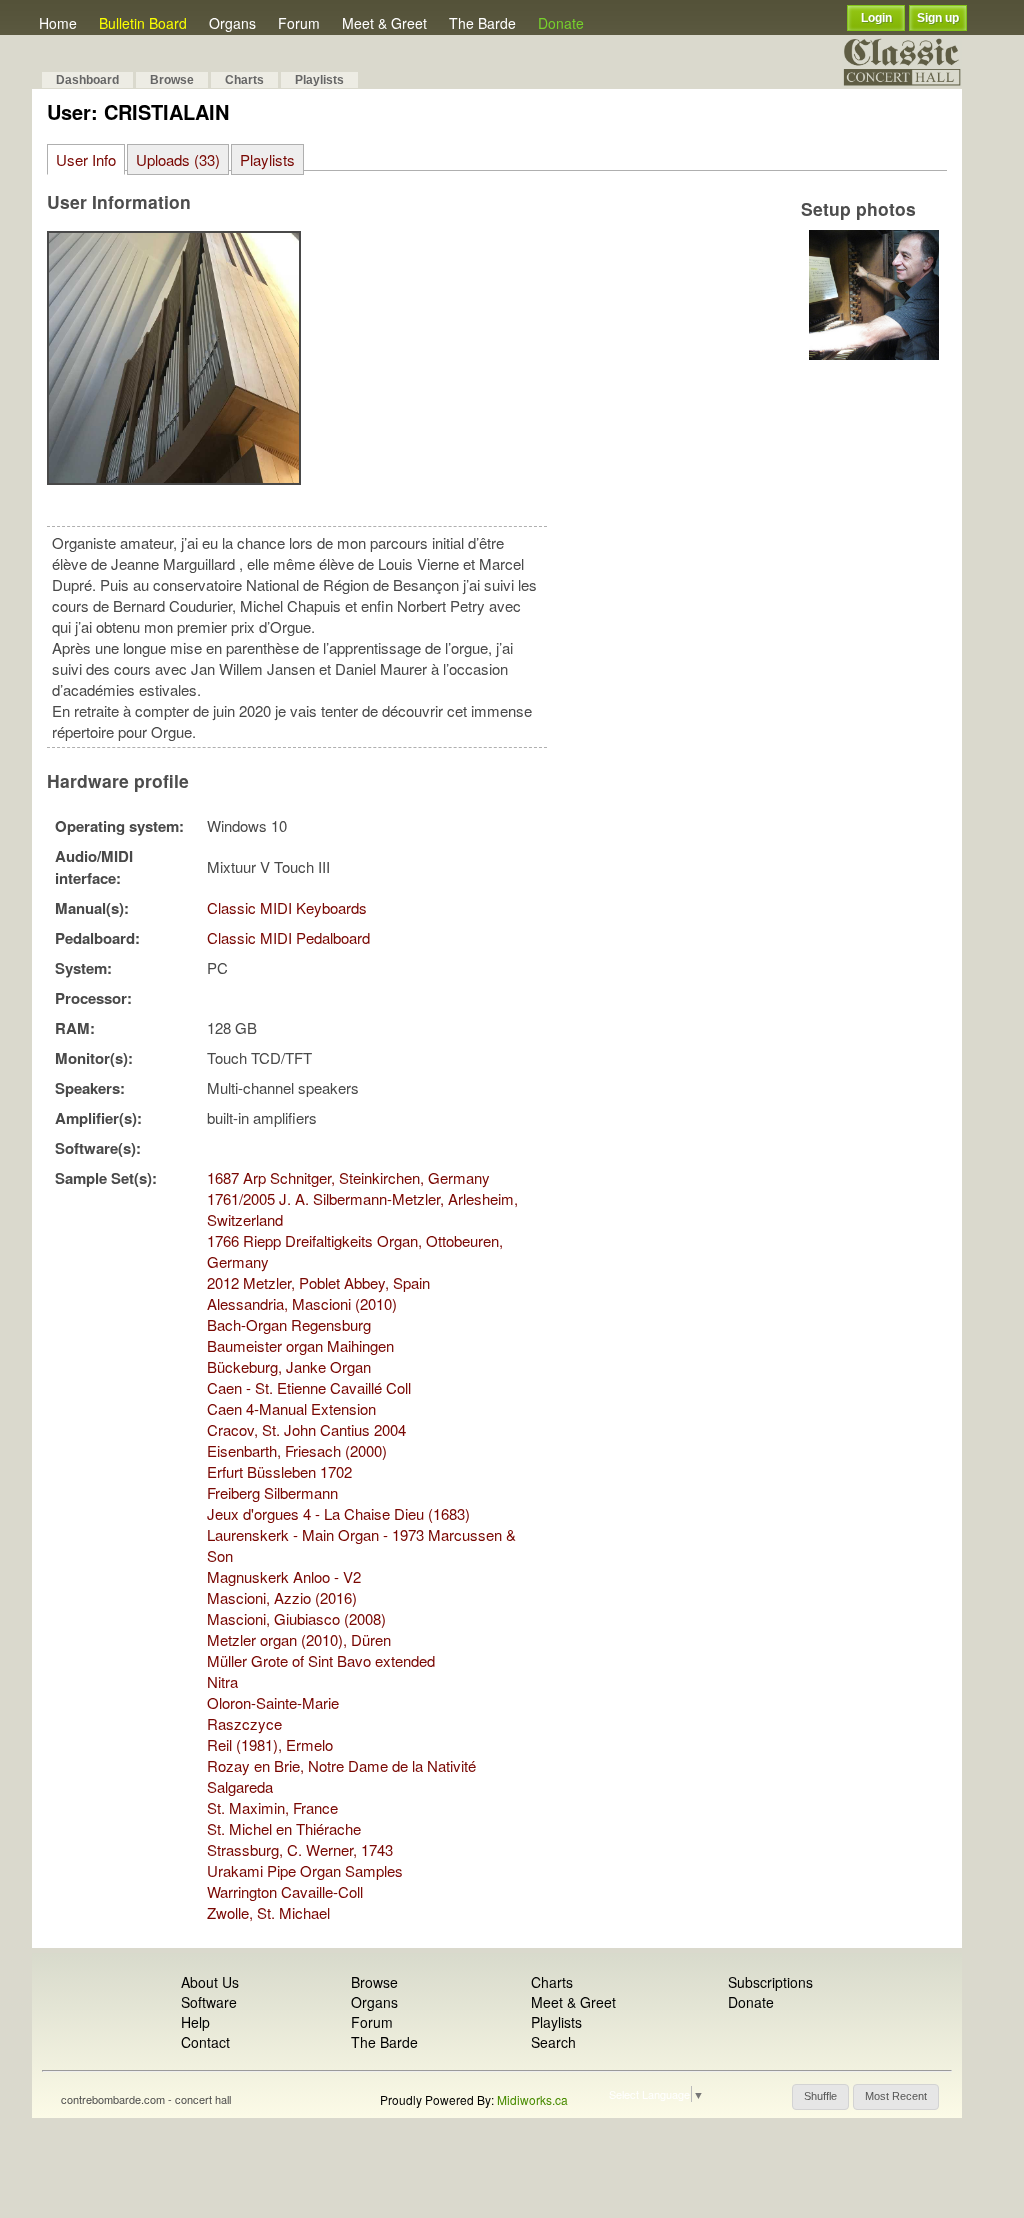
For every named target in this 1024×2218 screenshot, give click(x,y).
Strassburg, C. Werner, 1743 (300, 1849)
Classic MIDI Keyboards (287, 907)
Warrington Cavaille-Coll (285, 1891)
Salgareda (240, 1786)
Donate (561, 23)
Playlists (319, 80)
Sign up (938, 18)
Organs (232, 23)
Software (209, 2002)
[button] (820, 2097)
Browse (172, 80)
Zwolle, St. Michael (268, 1912)
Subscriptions (770, 1982)
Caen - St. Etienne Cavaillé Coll (309, 1387)
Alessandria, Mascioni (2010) (302, 1303)
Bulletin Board (143, 23)
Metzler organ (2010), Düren (299, 1639)
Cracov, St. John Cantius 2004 (306, 1429)
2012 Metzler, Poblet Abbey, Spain (318, 1282)
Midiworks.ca (532, 2099)
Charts (244, 80)
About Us (210, 1982)
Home (58, 23)
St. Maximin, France (272, 1807)
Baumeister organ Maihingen (300, 1345)
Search (553, 2042)
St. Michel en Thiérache (284, 1828)
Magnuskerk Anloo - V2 (284, 1576)
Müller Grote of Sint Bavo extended (321, 1660)
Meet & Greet (384, 23)
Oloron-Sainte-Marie (273, 1702)
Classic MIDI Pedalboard (288, 937)
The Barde (482, 23)
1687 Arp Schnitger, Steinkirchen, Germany (348, 1177)
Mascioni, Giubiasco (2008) (296, 1618)
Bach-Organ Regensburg (289, 1324)
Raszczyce (244, 1723)
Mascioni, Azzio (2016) (282, 1597)
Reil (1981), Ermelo (270, 1744)
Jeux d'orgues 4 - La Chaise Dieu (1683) (338, 1513)
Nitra (222, 1681)
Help (195, 2022)
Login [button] (876, 18)
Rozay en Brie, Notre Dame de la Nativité (341, 1765)
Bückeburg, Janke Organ (289, 1366)
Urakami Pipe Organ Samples (305, 1870)
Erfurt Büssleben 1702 (279, 1471)
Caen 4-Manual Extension (291, 1408)
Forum (299, 23)
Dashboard (87, 80)
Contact (205, 2042)
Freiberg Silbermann (272, 1492)
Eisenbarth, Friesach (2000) (297, 1450)
